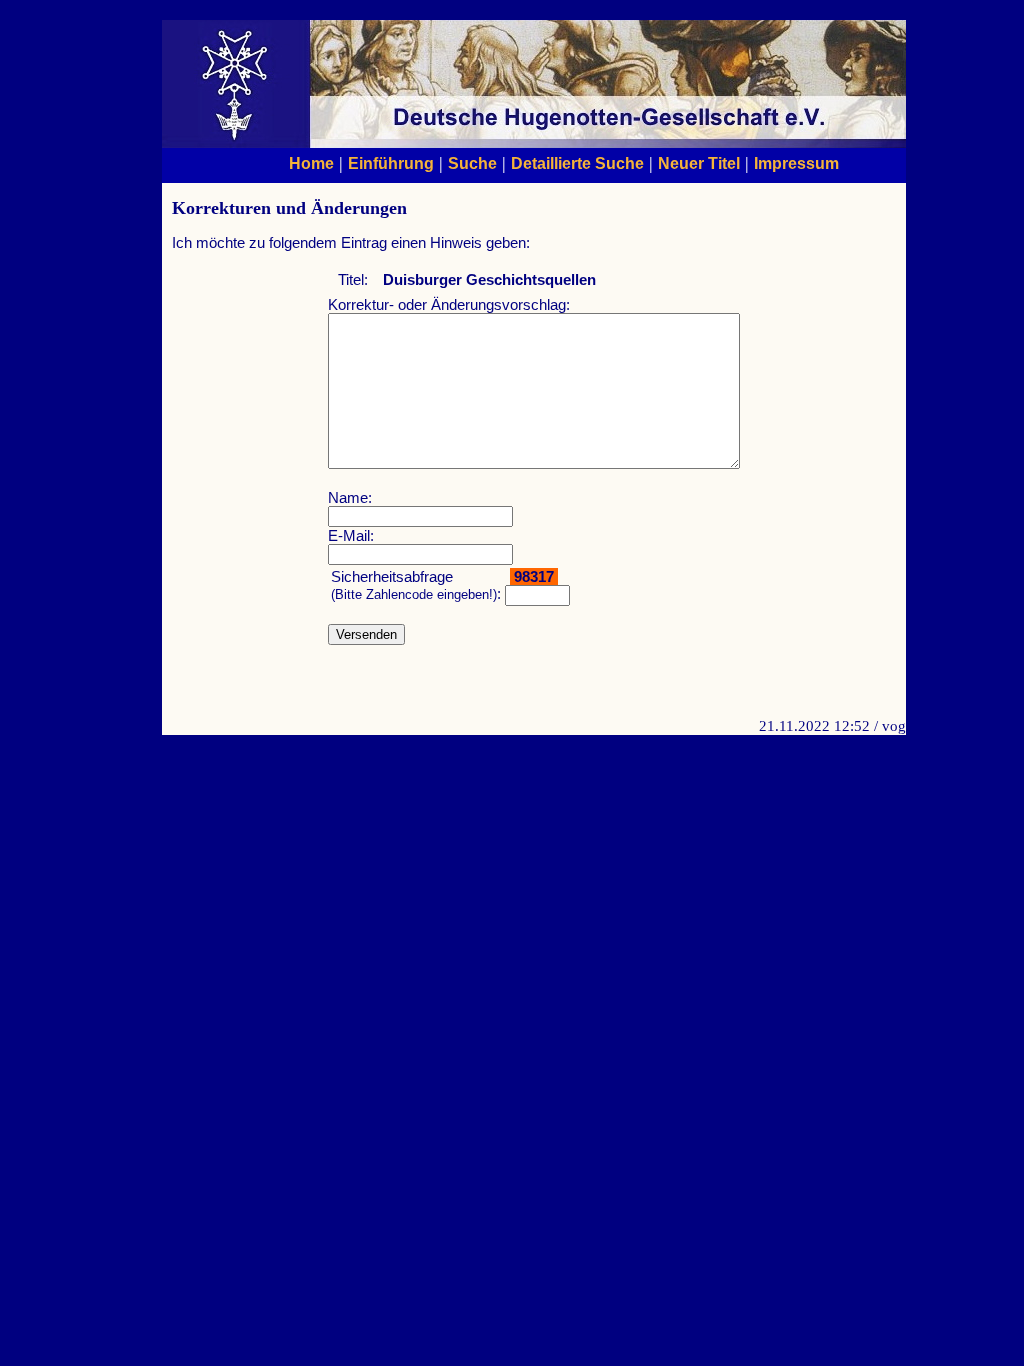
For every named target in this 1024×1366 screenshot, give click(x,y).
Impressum (796, 163)
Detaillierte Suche (577, 163)
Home (311, 163)
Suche (472, 163)
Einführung (391, 163)
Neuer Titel (699, 163)
